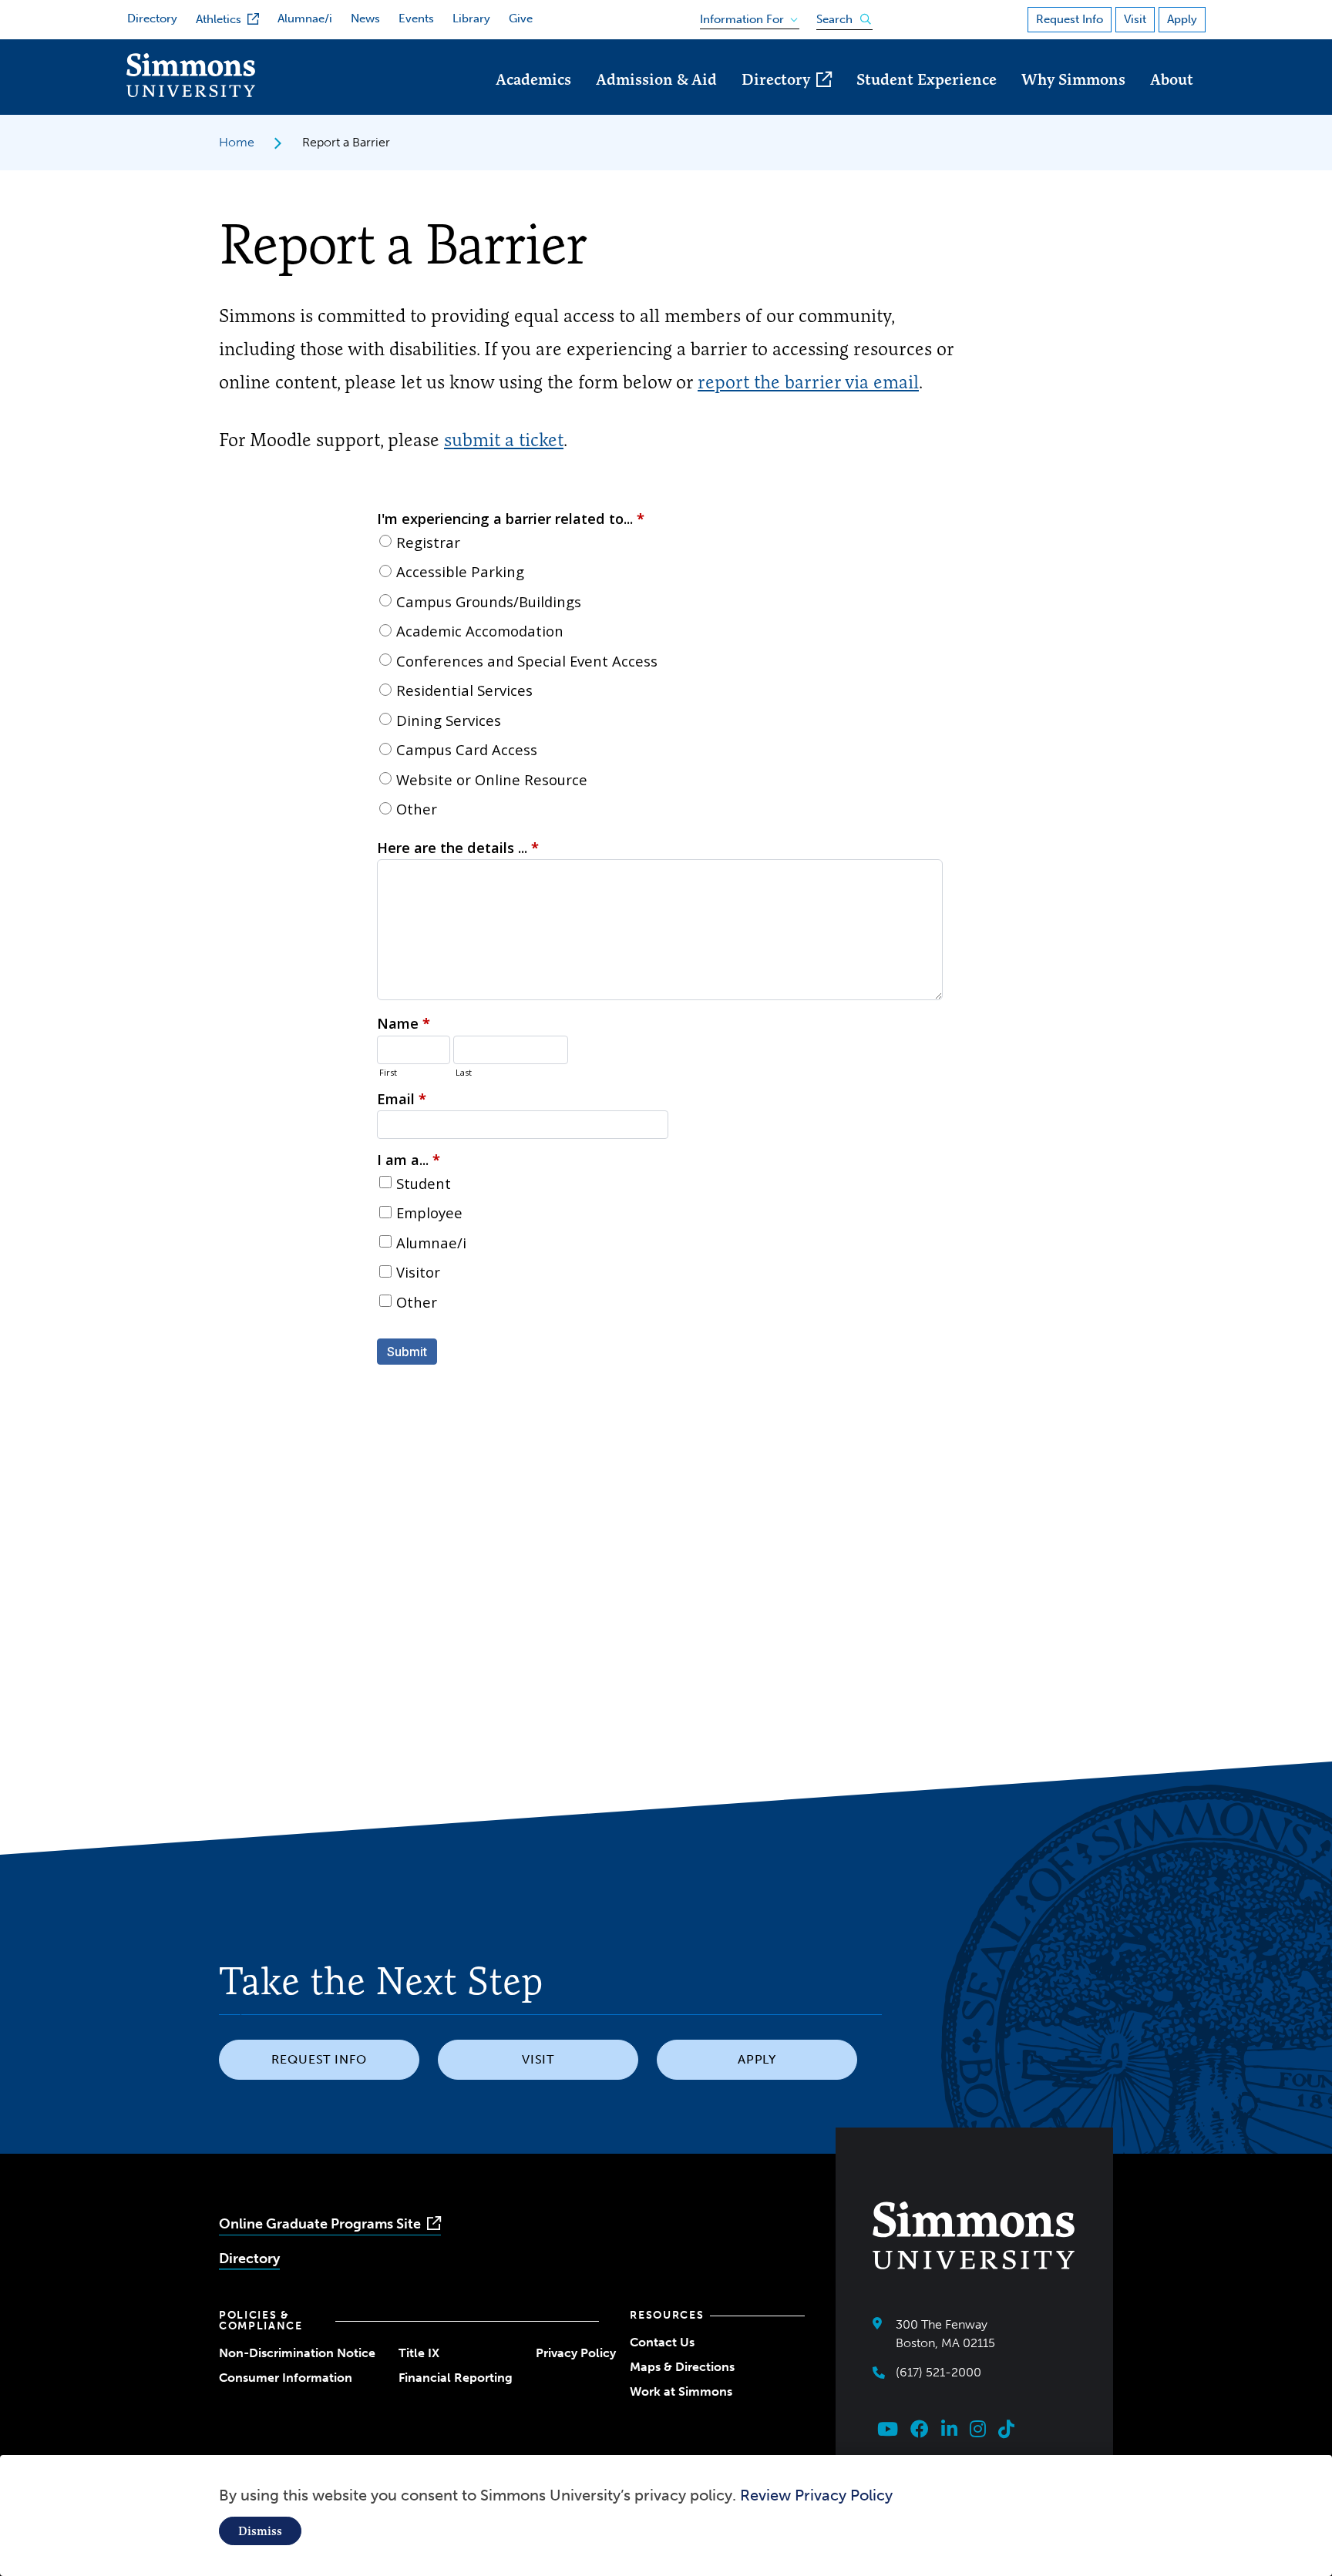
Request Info (1070, 19)
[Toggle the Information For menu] (744, 16)
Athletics (219, 19)
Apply (1182, 19)
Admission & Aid (656, 79)
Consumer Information (286, 2378)
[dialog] (666, 2516)
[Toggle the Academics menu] (533, 101)
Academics (533, 79)
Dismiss (260, 2531)
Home (237, 142)
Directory (152, 18)
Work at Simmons (681, 2391)
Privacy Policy (576, 2353)
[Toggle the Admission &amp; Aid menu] (657, 101)
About (1172, 79)
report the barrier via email (808, 382)
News (365, 18)
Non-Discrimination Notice (297, 2353)
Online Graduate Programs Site (320, 2224)
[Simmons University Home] (191, 93)
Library (471, 18)
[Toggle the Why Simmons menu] (1074, 101)
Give (521, 18)
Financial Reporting (456, 2378)
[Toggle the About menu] (1172, 101)
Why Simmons (1073, 79)
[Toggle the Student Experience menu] (927, 101)
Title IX (419, 2353)
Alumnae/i (305, 18)
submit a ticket (504, 440)
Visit (1135, 19)
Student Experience (927, 79)
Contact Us (662, 2342)
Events (416, 18)
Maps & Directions (682, 2367)
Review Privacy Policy (816, 2495)
